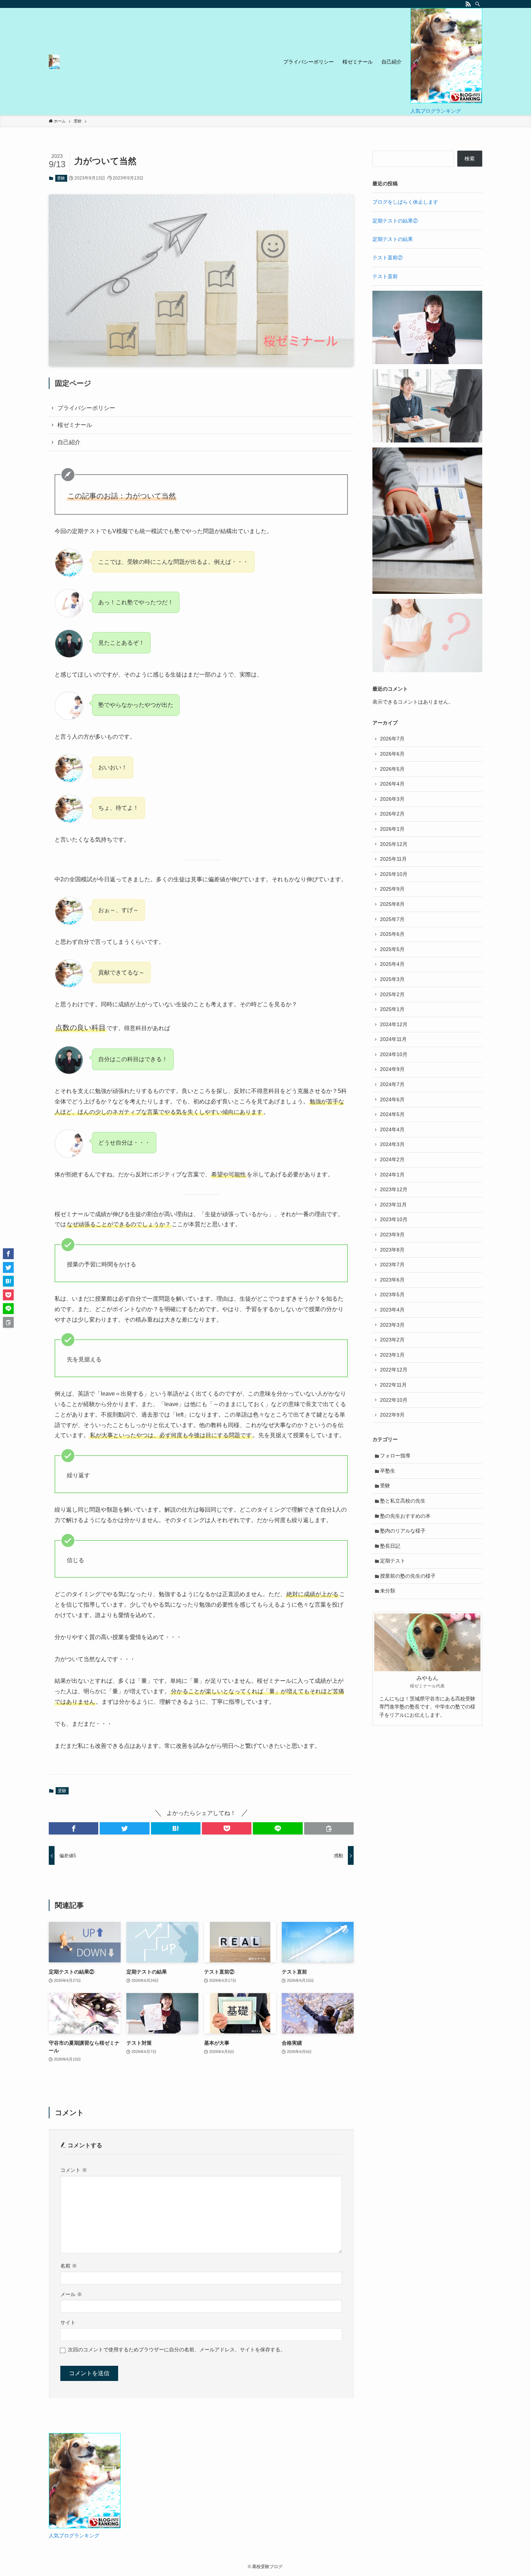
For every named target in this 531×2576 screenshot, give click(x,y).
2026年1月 (392, 829)
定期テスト (393, 1561)
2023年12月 (394, 1189)
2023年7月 (392, 1265)
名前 (69, 2266)
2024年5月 (392, 1114)
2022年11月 (393, 1385)
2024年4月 (392, 1129)
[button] (74, 1828)
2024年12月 (394, 1024)
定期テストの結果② (395, 221)
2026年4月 (392, 784)
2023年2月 (392, 1340)
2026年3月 (392, 799)
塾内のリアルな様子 (403, 1531)
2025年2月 (392, 994)
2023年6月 (392, 1280)
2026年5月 (392, 769)
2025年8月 (392, 904)
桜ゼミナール (75, 425)
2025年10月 (394, 874)
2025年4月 (392, 964)
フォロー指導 (395, 1456)
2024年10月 (394, 1054)
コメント (74, 2170)
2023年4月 (392, 1310)
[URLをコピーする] (329, 1828)
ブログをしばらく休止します (405, 202)
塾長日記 (390, 1546)
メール (71, 2294)
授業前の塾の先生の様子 (408, 1576)
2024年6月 (392, 1099)
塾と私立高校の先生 (403, 1501)
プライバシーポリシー (86, 408)
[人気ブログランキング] (446, 101)
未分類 (388, 1591)
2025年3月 (392, 979)
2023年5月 (392, 1295)
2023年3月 (392, 1325)
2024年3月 (392, 1144)
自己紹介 (69, 442)
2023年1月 (392, 1355)
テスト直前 (385, 276)
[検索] (478, 4)
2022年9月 (392, 1415)
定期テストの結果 (393, 239)
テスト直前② (388, 258)
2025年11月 (393, 859)
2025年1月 (392, 1009)
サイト (68, 2322)
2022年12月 (394, 1370)
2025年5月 (392, 949)
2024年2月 (392, 1159)
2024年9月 (392, 1069)
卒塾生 (388, 1471)
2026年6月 (392, 754)
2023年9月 (392, 1235)
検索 (470, 159)
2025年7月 (392, 919)
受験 (61, 178)
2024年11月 (393, 1039)
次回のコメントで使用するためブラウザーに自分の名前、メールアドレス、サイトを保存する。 (177, 2350)
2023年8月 (392, 1250)
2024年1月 (392, 1175)
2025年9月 (392, 889)
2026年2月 (392, 814)
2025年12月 (394, 844)
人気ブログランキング (436, 111)
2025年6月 (392, 934)
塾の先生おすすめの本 (405, 1516)
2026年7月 (392, 739)
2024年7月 (392, 1084)
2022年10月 (394, 1400)
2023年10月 (394, 1219)
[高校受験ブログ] (54, 62)
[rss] (468, 4)
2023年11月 (393, 1205)
